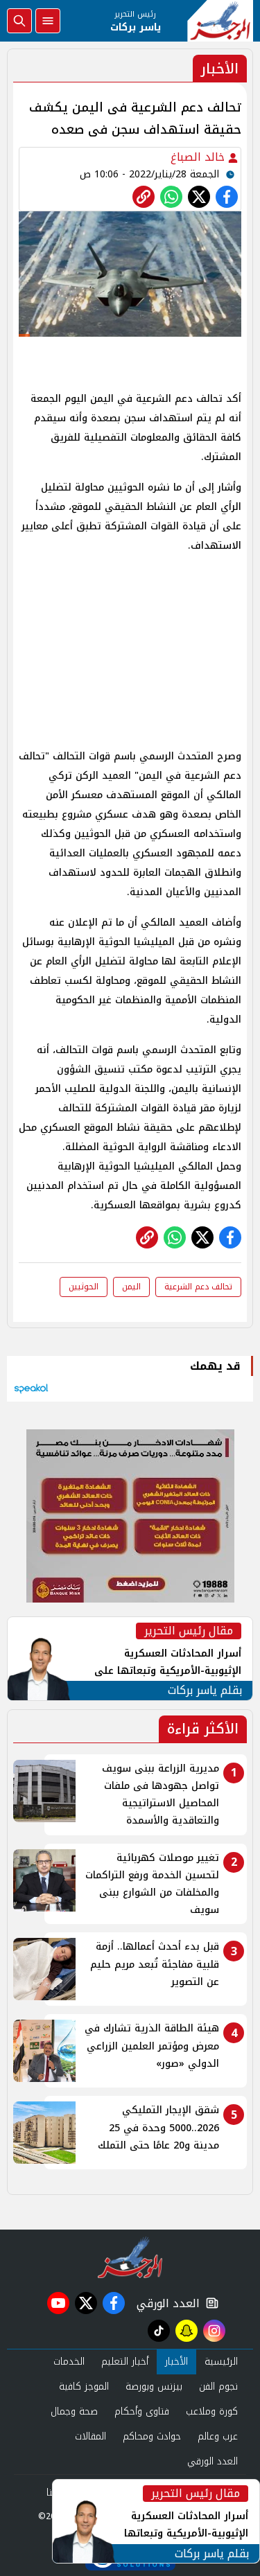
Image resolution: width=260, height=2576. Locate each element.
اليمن (131, 1287)
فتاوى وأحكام (142, 2411)
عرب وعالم (218, 2436)
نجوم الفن (218, 2387)
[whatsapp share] (171, 197)
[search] (19, 21)
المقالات (90, 2436)
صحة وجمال (74, 2411)
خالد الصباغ (199, 157)
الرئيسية (221, 2362)
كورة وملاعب (212, 2411)
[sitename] (130, 2257)
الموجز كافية (84, 2387)
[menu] (48, 21)
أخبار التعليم (125, 2362)
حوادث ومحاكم (152, 2436)
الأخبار (176, 2362)
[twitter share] (199, 197)
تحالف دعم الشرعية (198, 1287)
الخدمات (69, 2362)
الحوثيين (84, 1287)
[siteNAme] (220, 21)
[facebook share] (227, 197)
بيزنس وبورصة (154, 2387)
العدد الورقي (165, 2303)
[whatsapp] (144, 197)
